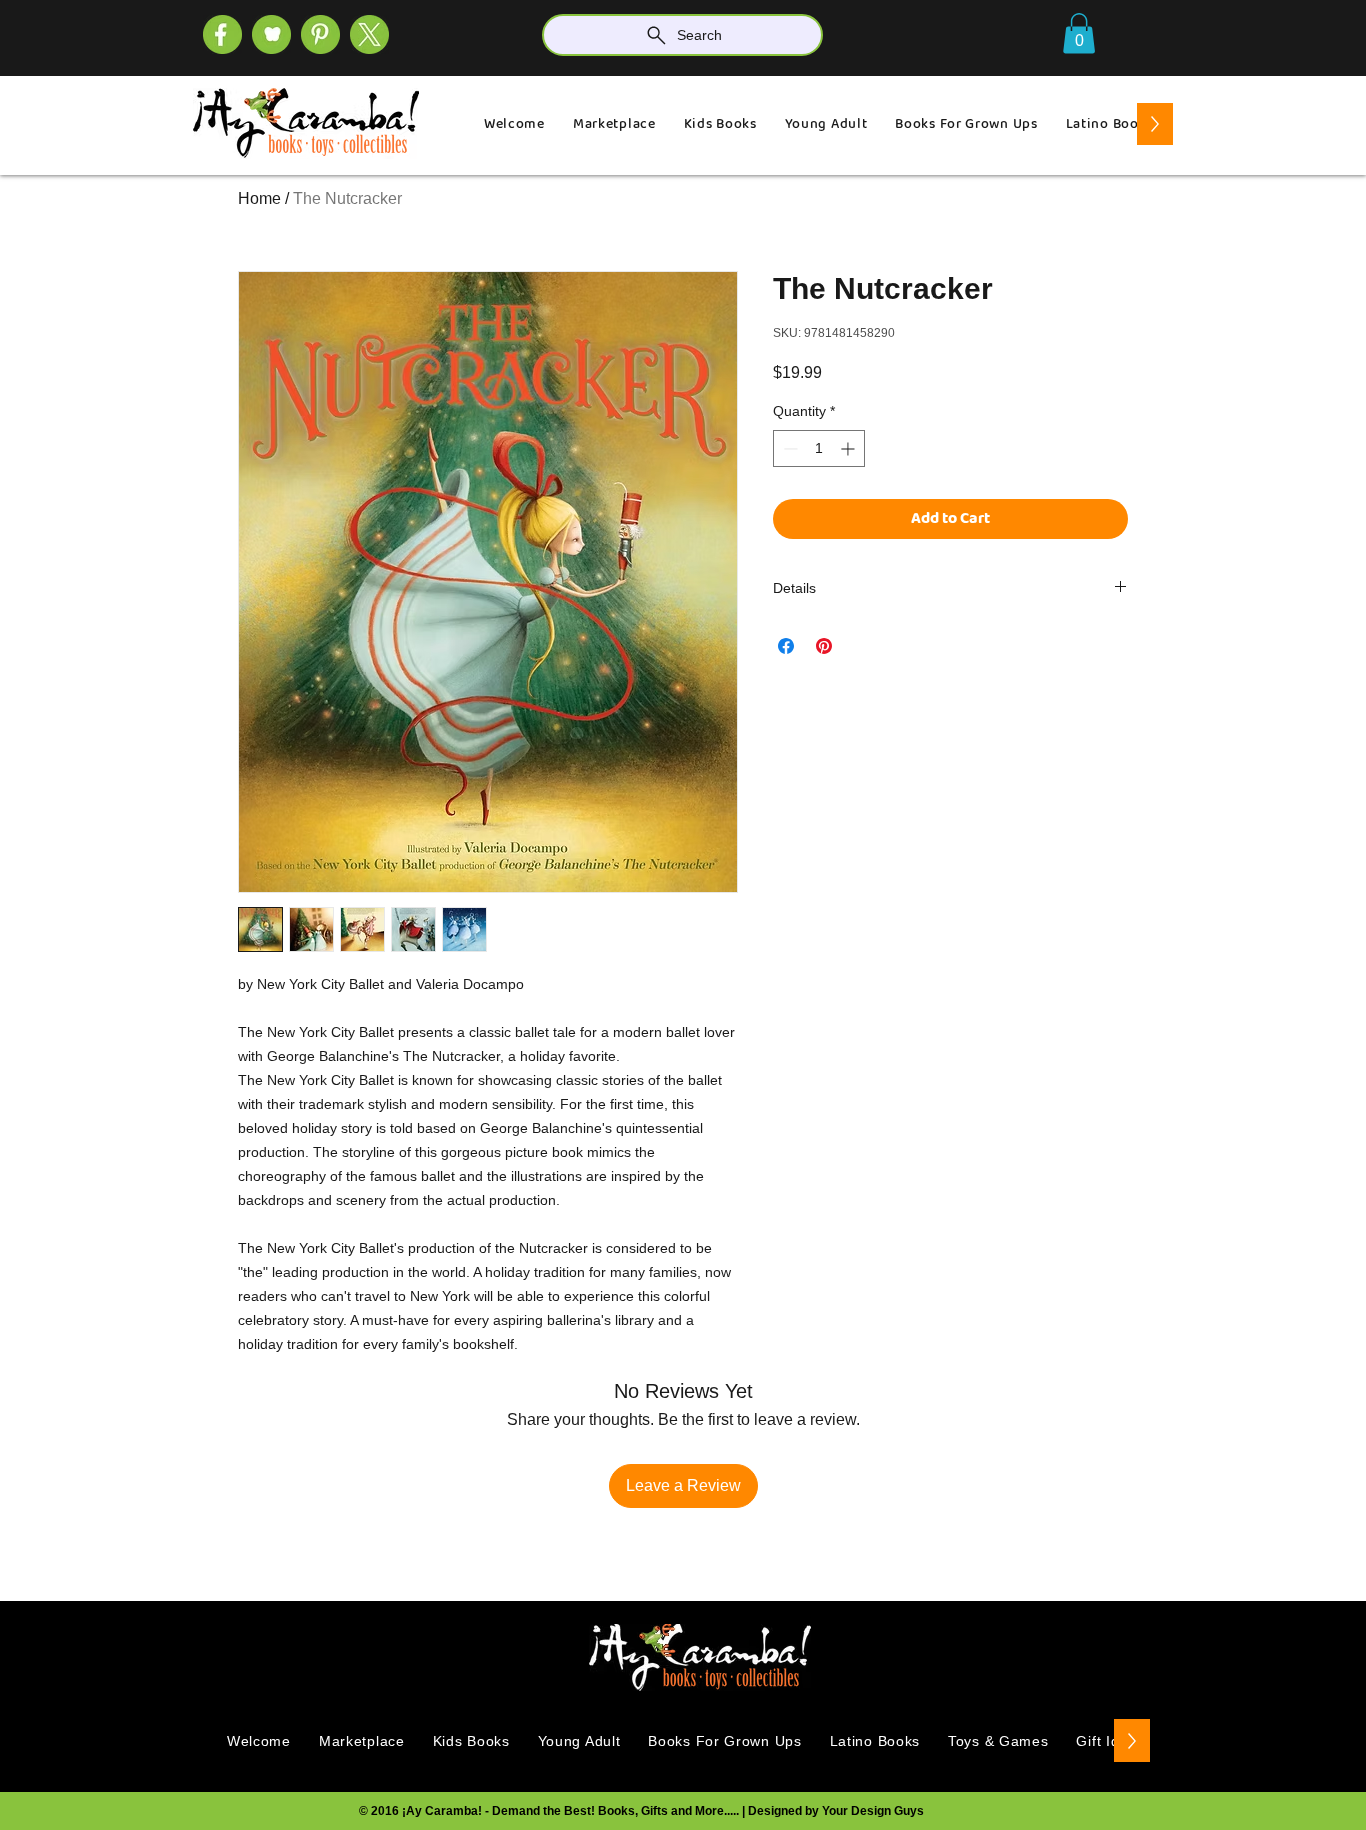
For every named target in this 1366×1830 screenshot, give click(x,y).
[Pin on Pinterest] (824, 646)
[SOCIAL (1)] (271, 34)
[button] (1079, 33)
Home (259, 198)
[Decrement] (788, 448)
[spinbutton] (819, 448)
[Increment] (849, 448)
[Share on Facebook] (786, 646)
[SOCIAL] (320, 34)
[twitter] (369, 34)
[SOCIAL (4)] (222, 34)
